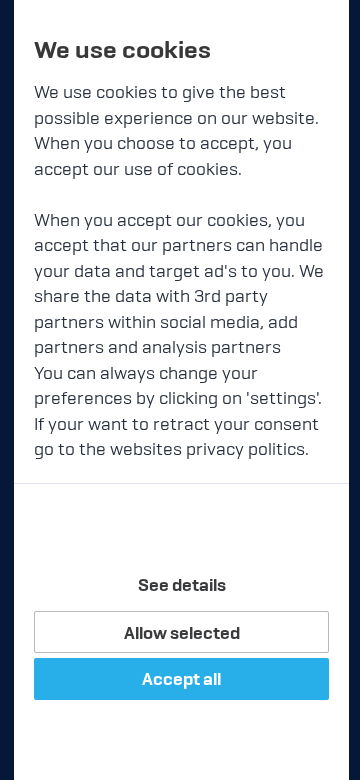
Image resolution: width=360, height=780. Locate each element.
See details (182, 585)
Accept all (181, 679)
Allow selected (182, 633)
